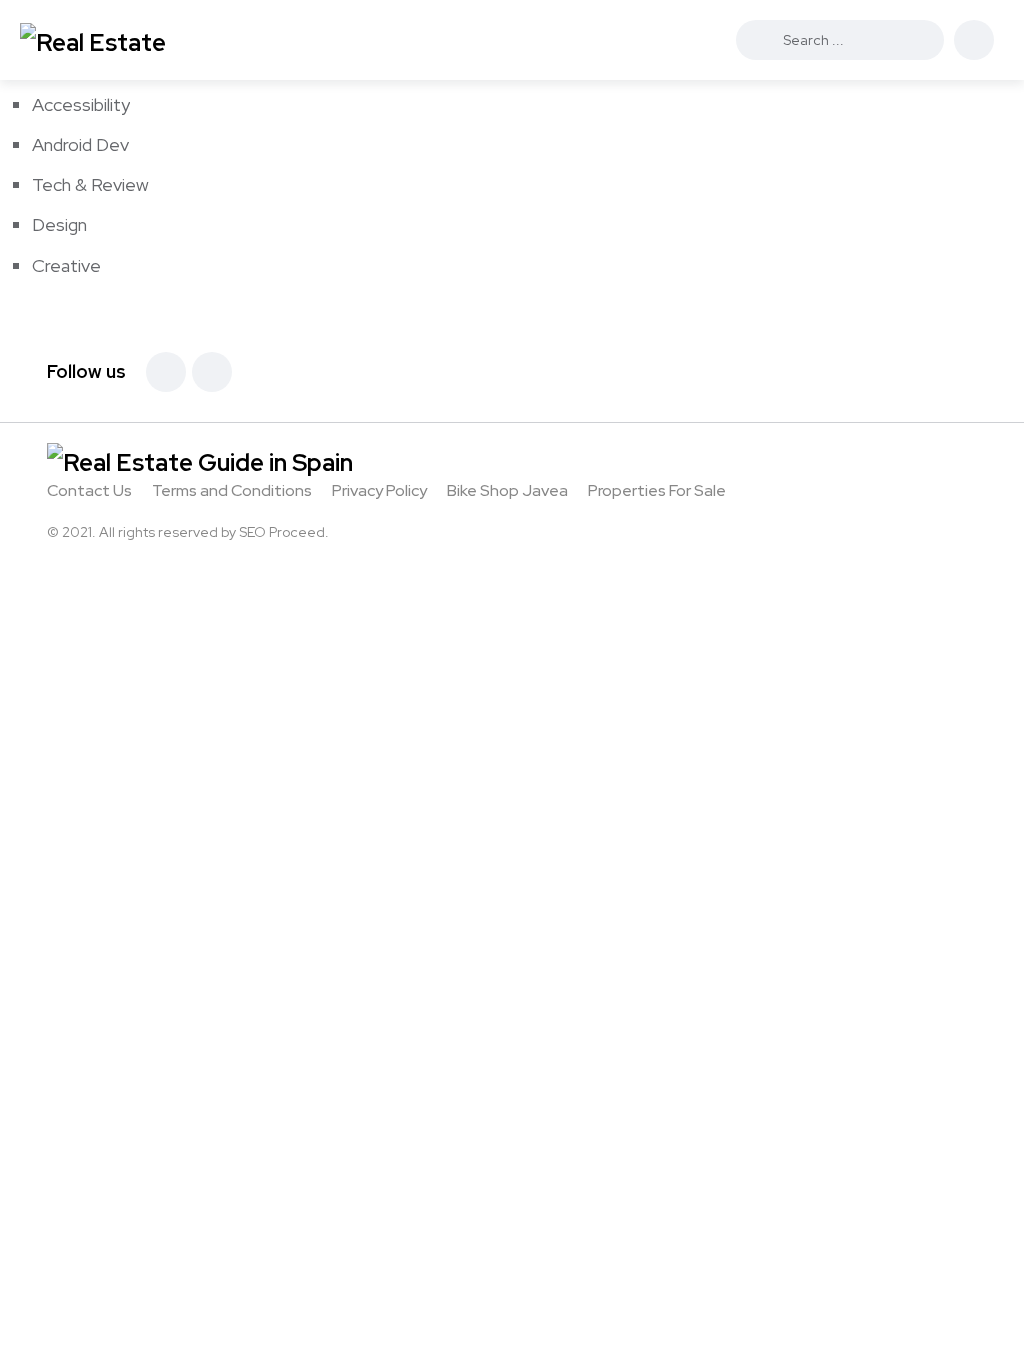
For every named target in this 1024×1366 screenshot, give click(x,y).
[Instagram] (212, 372)
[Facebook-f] (166, 372)
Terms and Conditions (232, 490)
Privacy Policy (379, 490)
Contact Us (89, 490)
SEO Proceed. (284, 532)
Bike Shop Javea (507, 490)
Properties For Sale (657, 490)
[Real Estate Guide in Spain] (124, 40)
